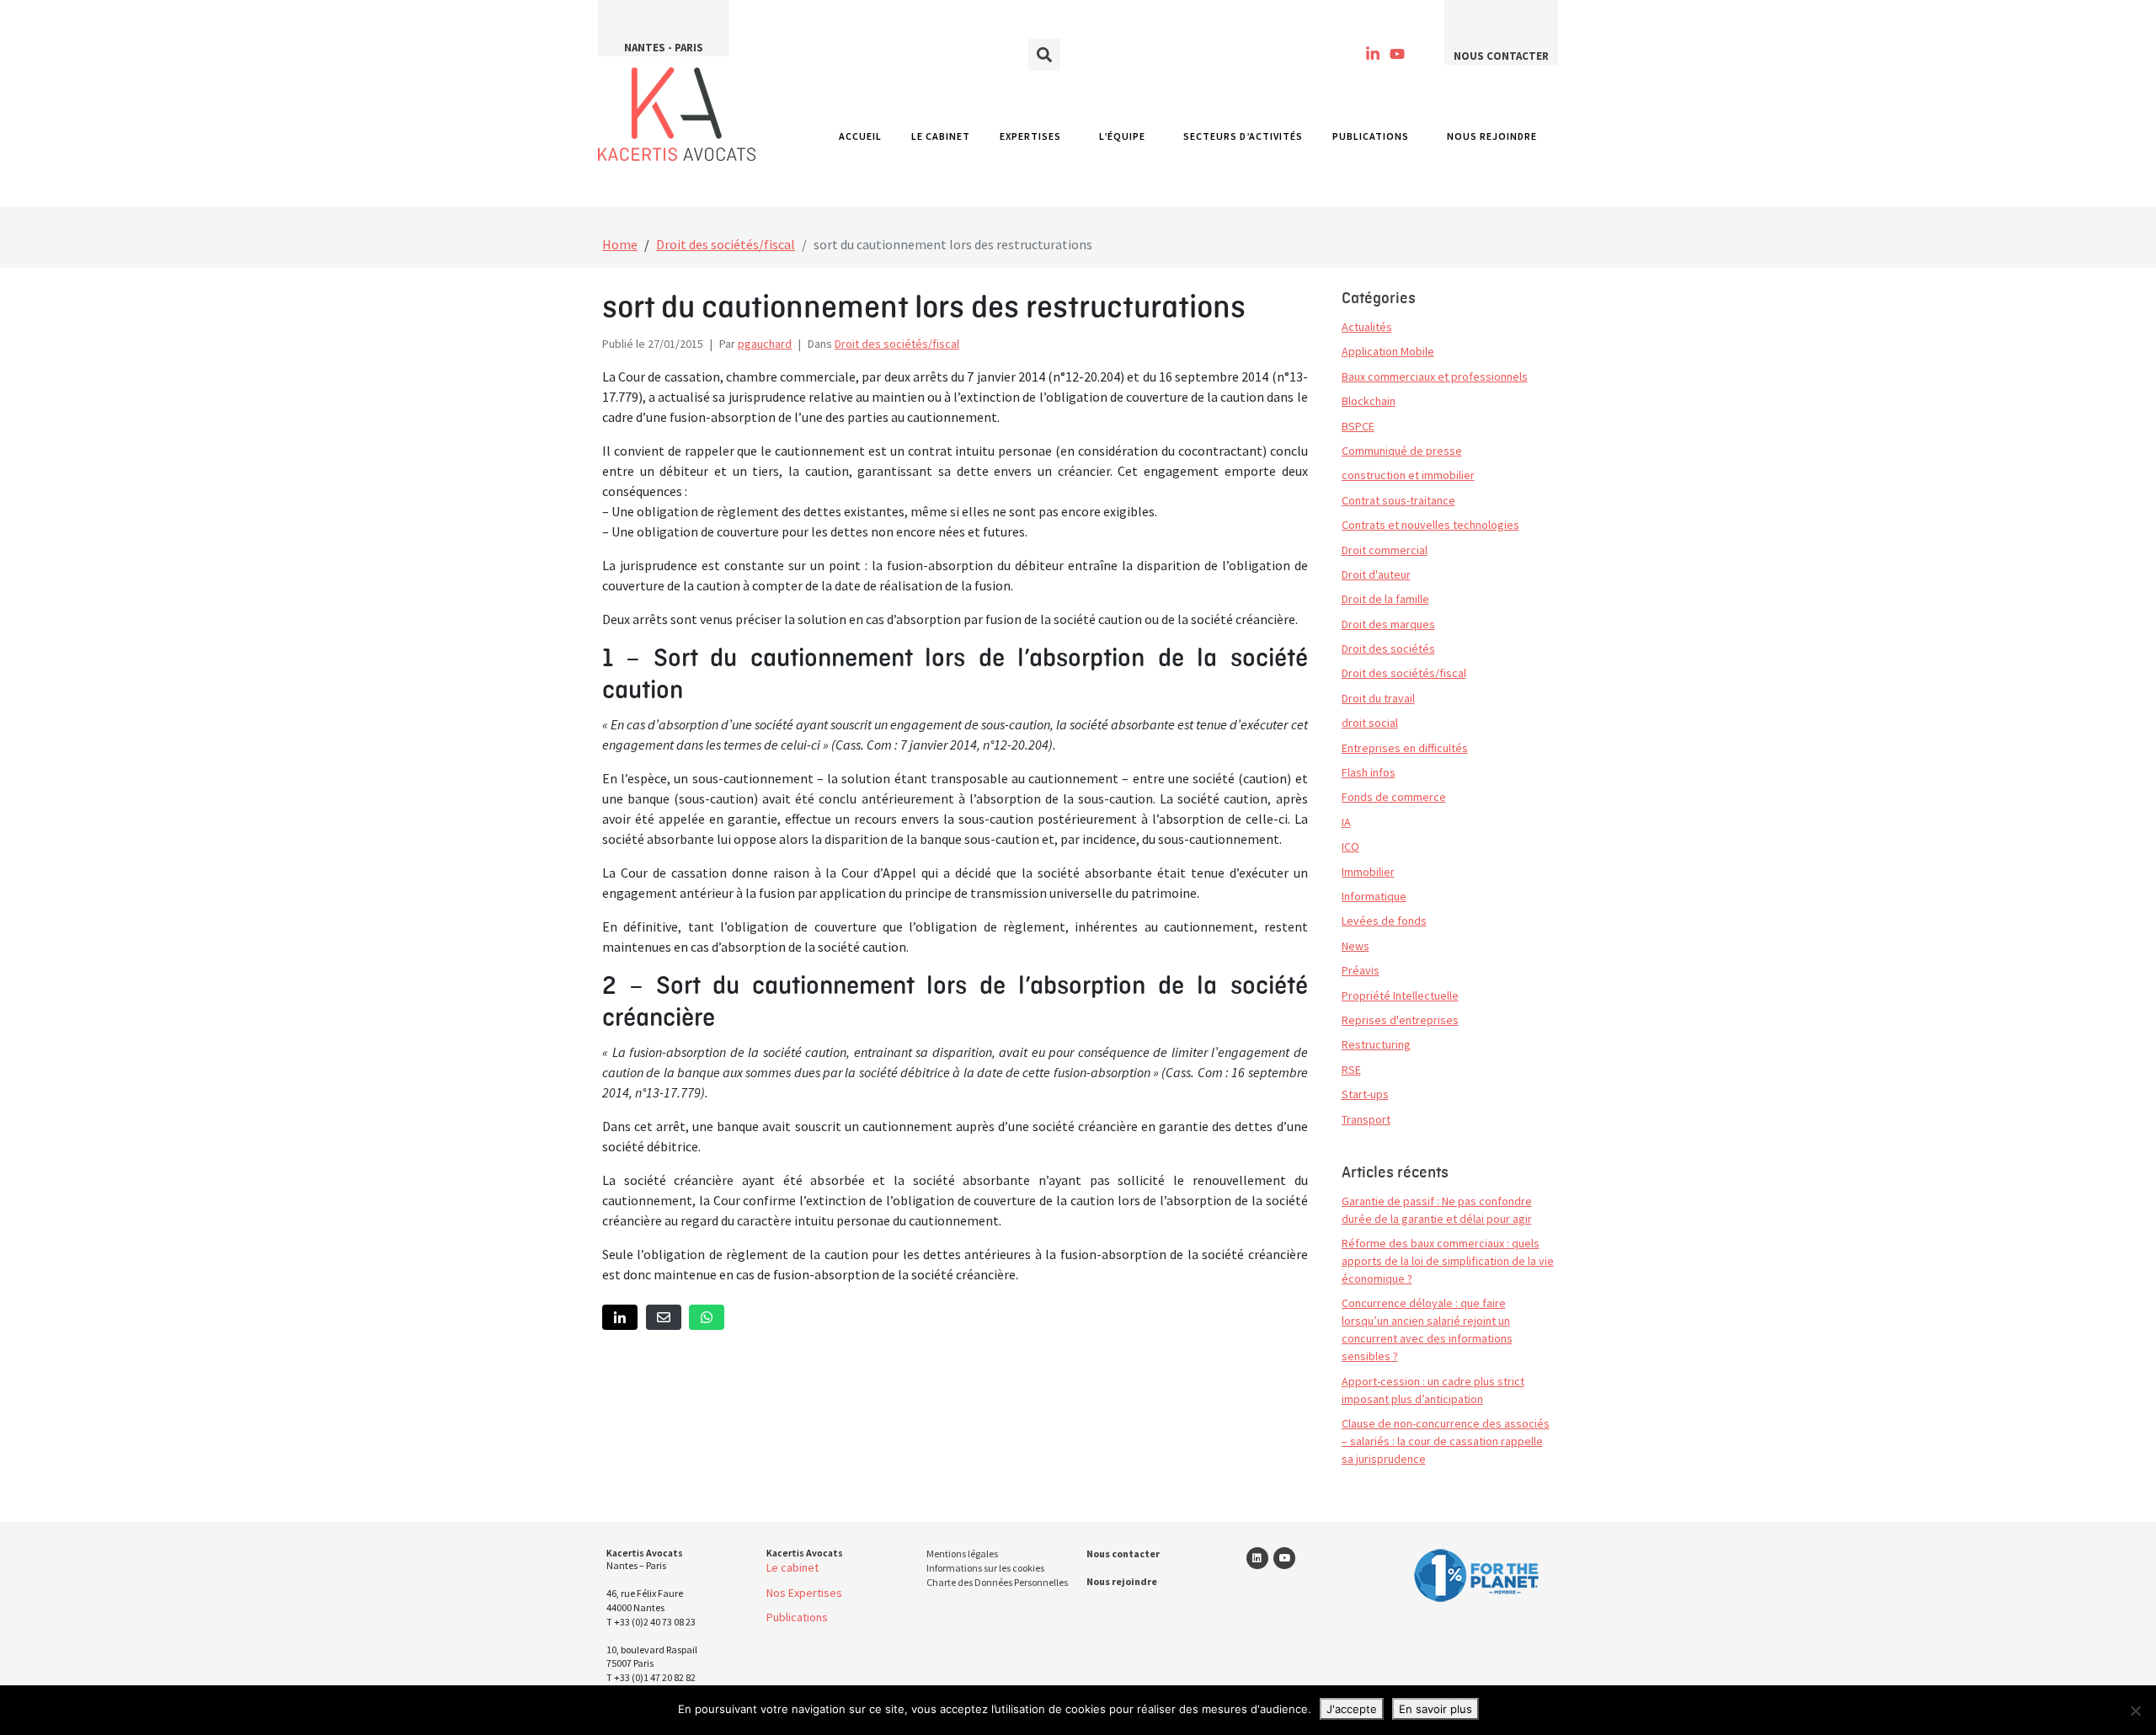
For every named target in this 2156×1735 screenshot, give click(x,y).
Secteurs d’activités (1243, 136)
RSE (1351, 1070)
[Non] (2135, 1711)
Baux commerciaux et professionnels (1435, 376)
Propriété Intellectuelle (1400, 996)
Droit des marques (1388, 624)
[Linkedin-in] (1373, 54)
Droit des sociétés (1388, 649)
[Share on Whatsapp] (707, 1318)
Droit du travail (1378, 698)
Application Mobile (1388, 351)
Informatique (1374, 896)
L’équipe (1122, 136)
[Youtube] (1398, 54)
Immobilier (1368, 872)
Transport (1366, 1119)
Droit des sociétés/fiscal (897, 344)
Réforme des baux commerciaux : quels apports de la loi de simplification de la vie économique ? (1448, 1261)
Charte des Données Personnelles (997, 1582)
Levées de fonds (1384, 921)
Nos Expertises (804, 1593)
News (1356, 946)
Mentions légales (962, 1553)
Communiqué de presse (1402, 451)
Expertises (1030, 136)
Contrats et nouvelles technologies (1430, 525)
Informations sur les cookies (985, 1568)
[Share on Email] (664, 1318)
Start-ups (1365, 1094)
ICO (1350, 846)
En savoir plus (1436, 1709)
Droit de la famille (1385, 599)
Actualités (1367, 327)
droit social (1370, 723)
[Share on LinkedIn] (620, 1318)
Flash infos (1369, 772)
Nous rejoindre (1492, 136)
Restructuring (1376, 1044)
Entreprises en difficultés (1405, 748)
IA (1346, 822)
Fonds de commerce (1394, 797)
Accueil (860, 136)
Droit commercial (1385, 550)
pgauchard (765, 344)
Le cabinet (941, 136)
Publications (1371, 136)
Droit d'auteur (1376, 574)
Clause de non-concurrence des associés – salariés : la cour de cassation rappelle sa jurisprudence (1446, 1441)
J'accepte (1352, 1709)
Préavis (1361, 970)
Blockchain (1369, 401)
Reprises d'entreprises (1400, 1020)
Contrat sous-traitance (1398, 500)
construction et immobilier (1408, 475)
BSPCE (1358, 426)
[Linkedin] (1257, 1558)
